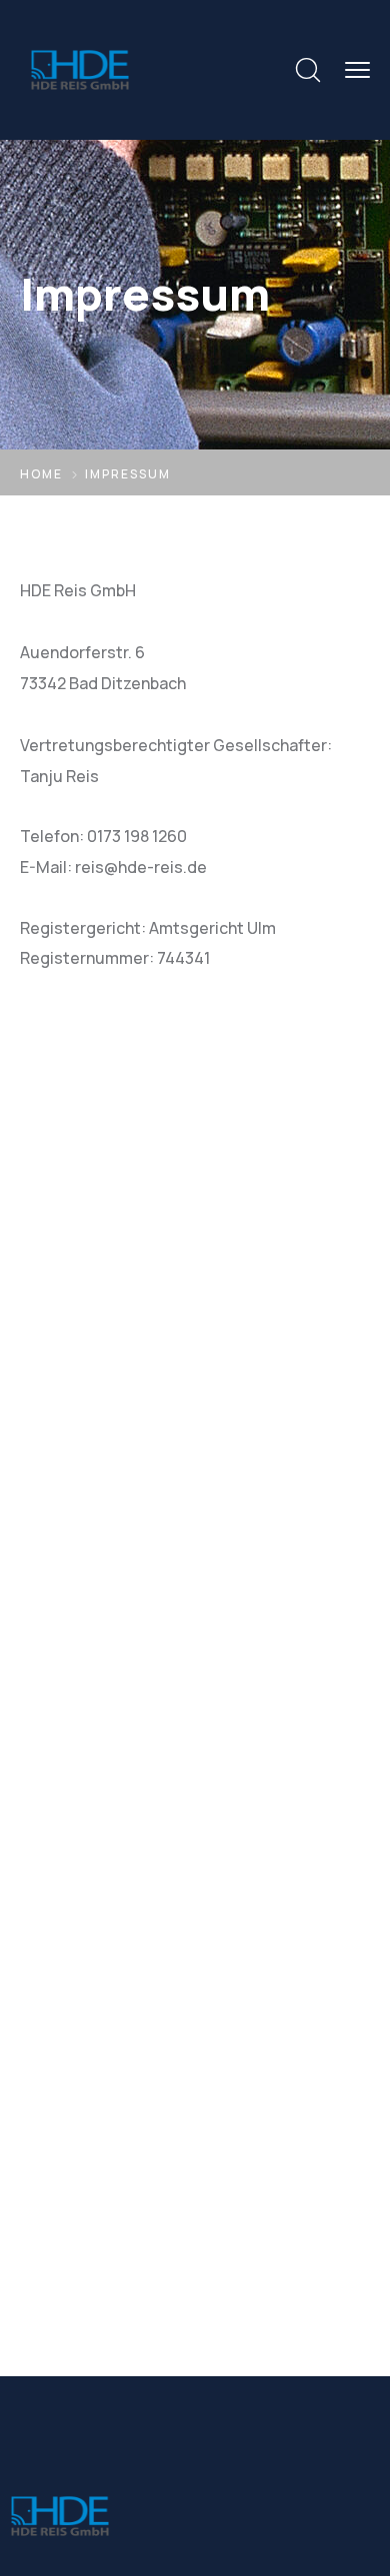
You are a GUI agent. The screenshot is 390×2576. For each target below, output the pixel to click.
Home (41, 474)
